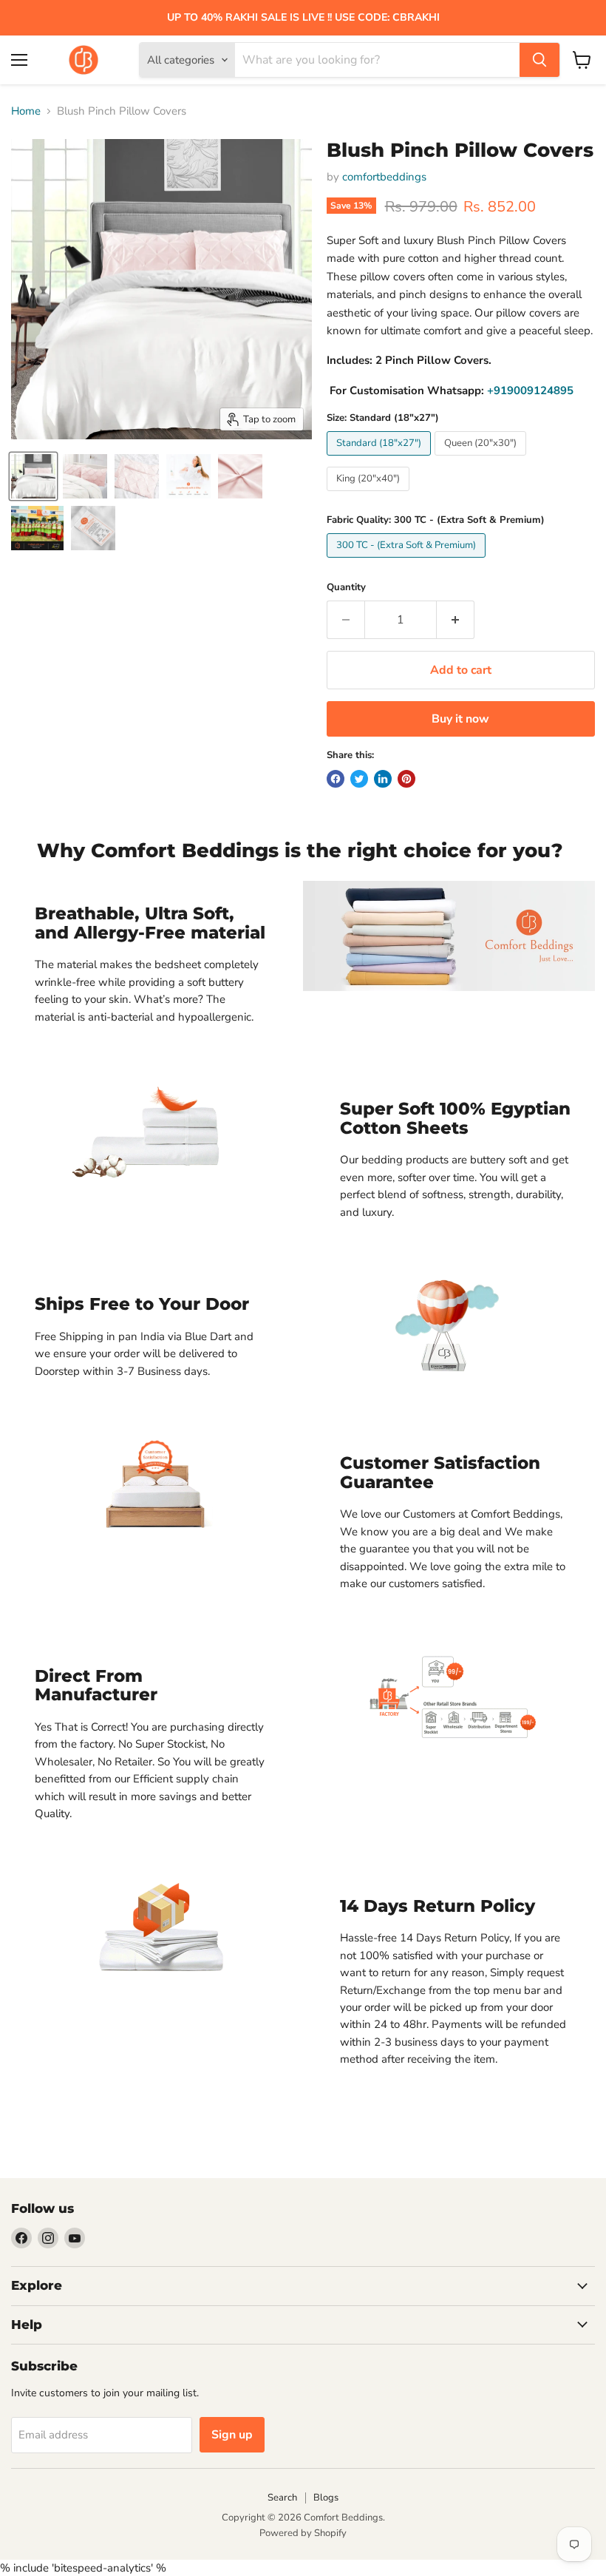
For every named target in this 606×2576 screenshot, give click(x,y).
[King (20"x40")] (370, 495)
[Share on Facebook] (336, 779)
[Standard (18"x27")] (381, 459)
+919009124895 (530, 391)
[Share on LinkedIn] (383, 779)
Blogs (326, 2498)
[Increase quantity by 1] (456, 620)
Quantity (346, 588)
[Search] (539, 60)
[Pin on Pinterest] (406, 779)
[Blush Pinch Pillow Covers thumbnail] (33, 476)
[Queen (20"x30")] (482, 459)
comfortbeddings (384, 177)
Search (282, 2498)
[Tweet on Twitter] (359, 779)
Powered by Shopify (303, 2533)
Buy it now (460, 719)
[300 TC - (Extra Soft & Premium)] (408, 561)
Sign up (232, 2435)
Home (26, 111)
